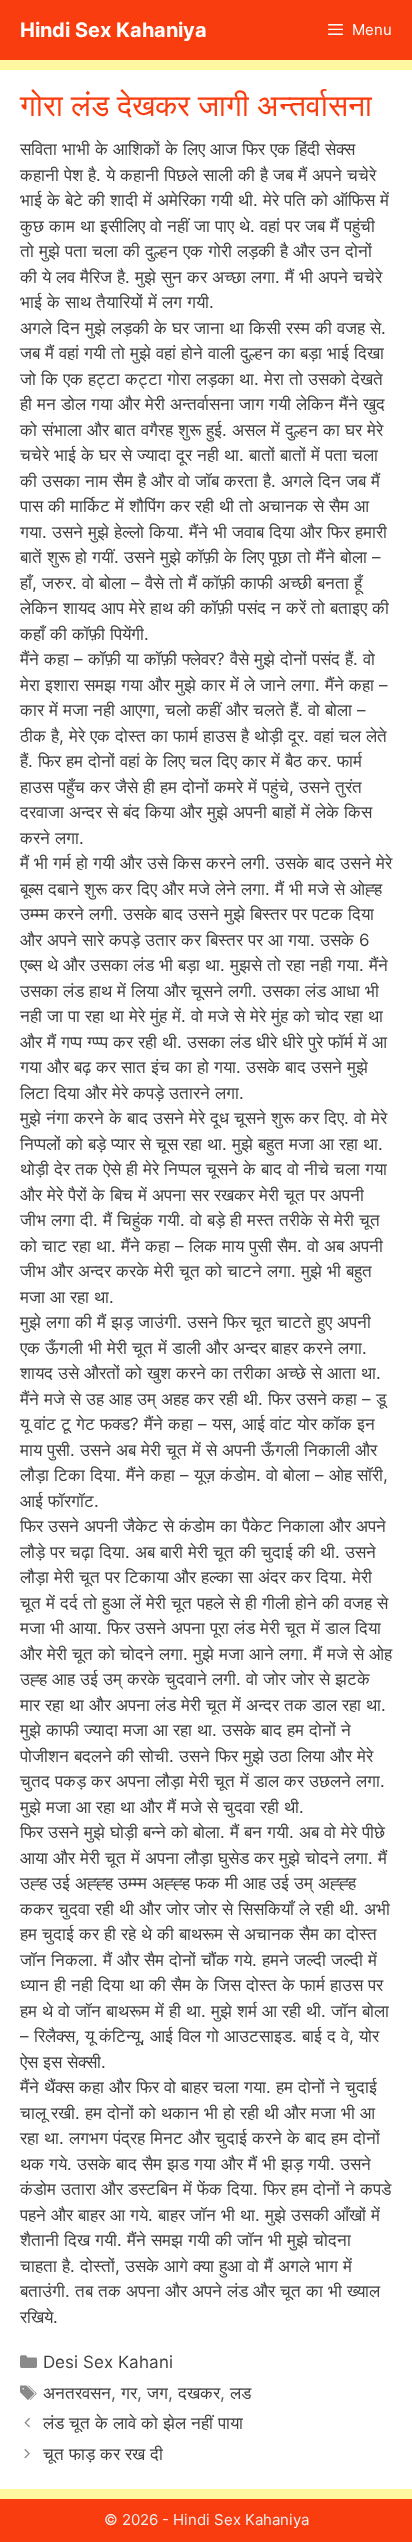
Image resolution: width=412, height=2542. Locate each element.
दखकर (199, 2393)
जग (157, 2393)
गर (129, 2393)
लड (240, 2393)
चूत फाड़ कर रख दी (103, 2454)
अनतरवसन (77, 2393)
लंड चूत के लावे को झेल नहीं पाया (143, 2423)
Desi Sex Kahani (108, 2362)
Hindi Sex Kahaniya (113, 30)
